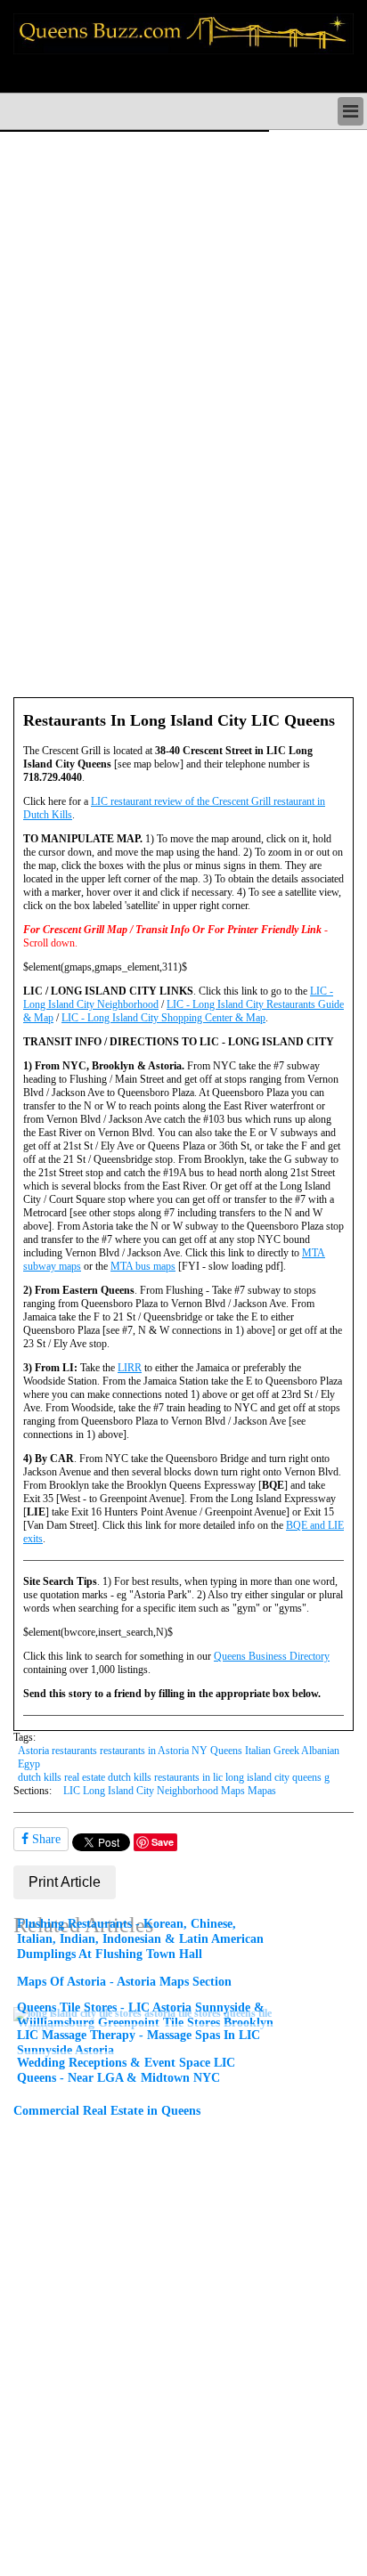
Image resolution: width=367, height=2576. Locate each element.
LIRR (130, 1368)
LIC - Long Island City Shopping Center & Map (163, 1018)
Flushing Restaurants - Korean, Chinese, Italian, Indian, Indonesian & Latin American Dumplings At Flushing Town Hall (140, 1938)
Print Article (65, 1882)
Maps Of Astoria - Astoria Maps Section (124, 1981)
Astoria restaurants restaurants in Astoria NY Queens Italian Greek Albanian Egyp (179, 1757)
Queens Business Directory (272, 1656)
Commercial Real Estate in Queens (107, 2110)
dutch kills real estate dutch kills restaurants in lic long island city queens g (174, 1777)
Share (45, 1839)
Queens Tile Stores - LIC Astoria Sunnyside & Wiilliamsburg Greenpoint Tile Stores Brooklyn (145, 2015)
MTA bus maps (143, 1266)
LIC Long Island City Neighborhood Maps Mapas (170, 1791)
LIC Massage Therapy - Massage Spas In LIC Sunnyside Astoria (139, 2042)
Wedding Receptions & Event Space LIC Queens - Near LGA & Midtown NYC (126, 2070)
